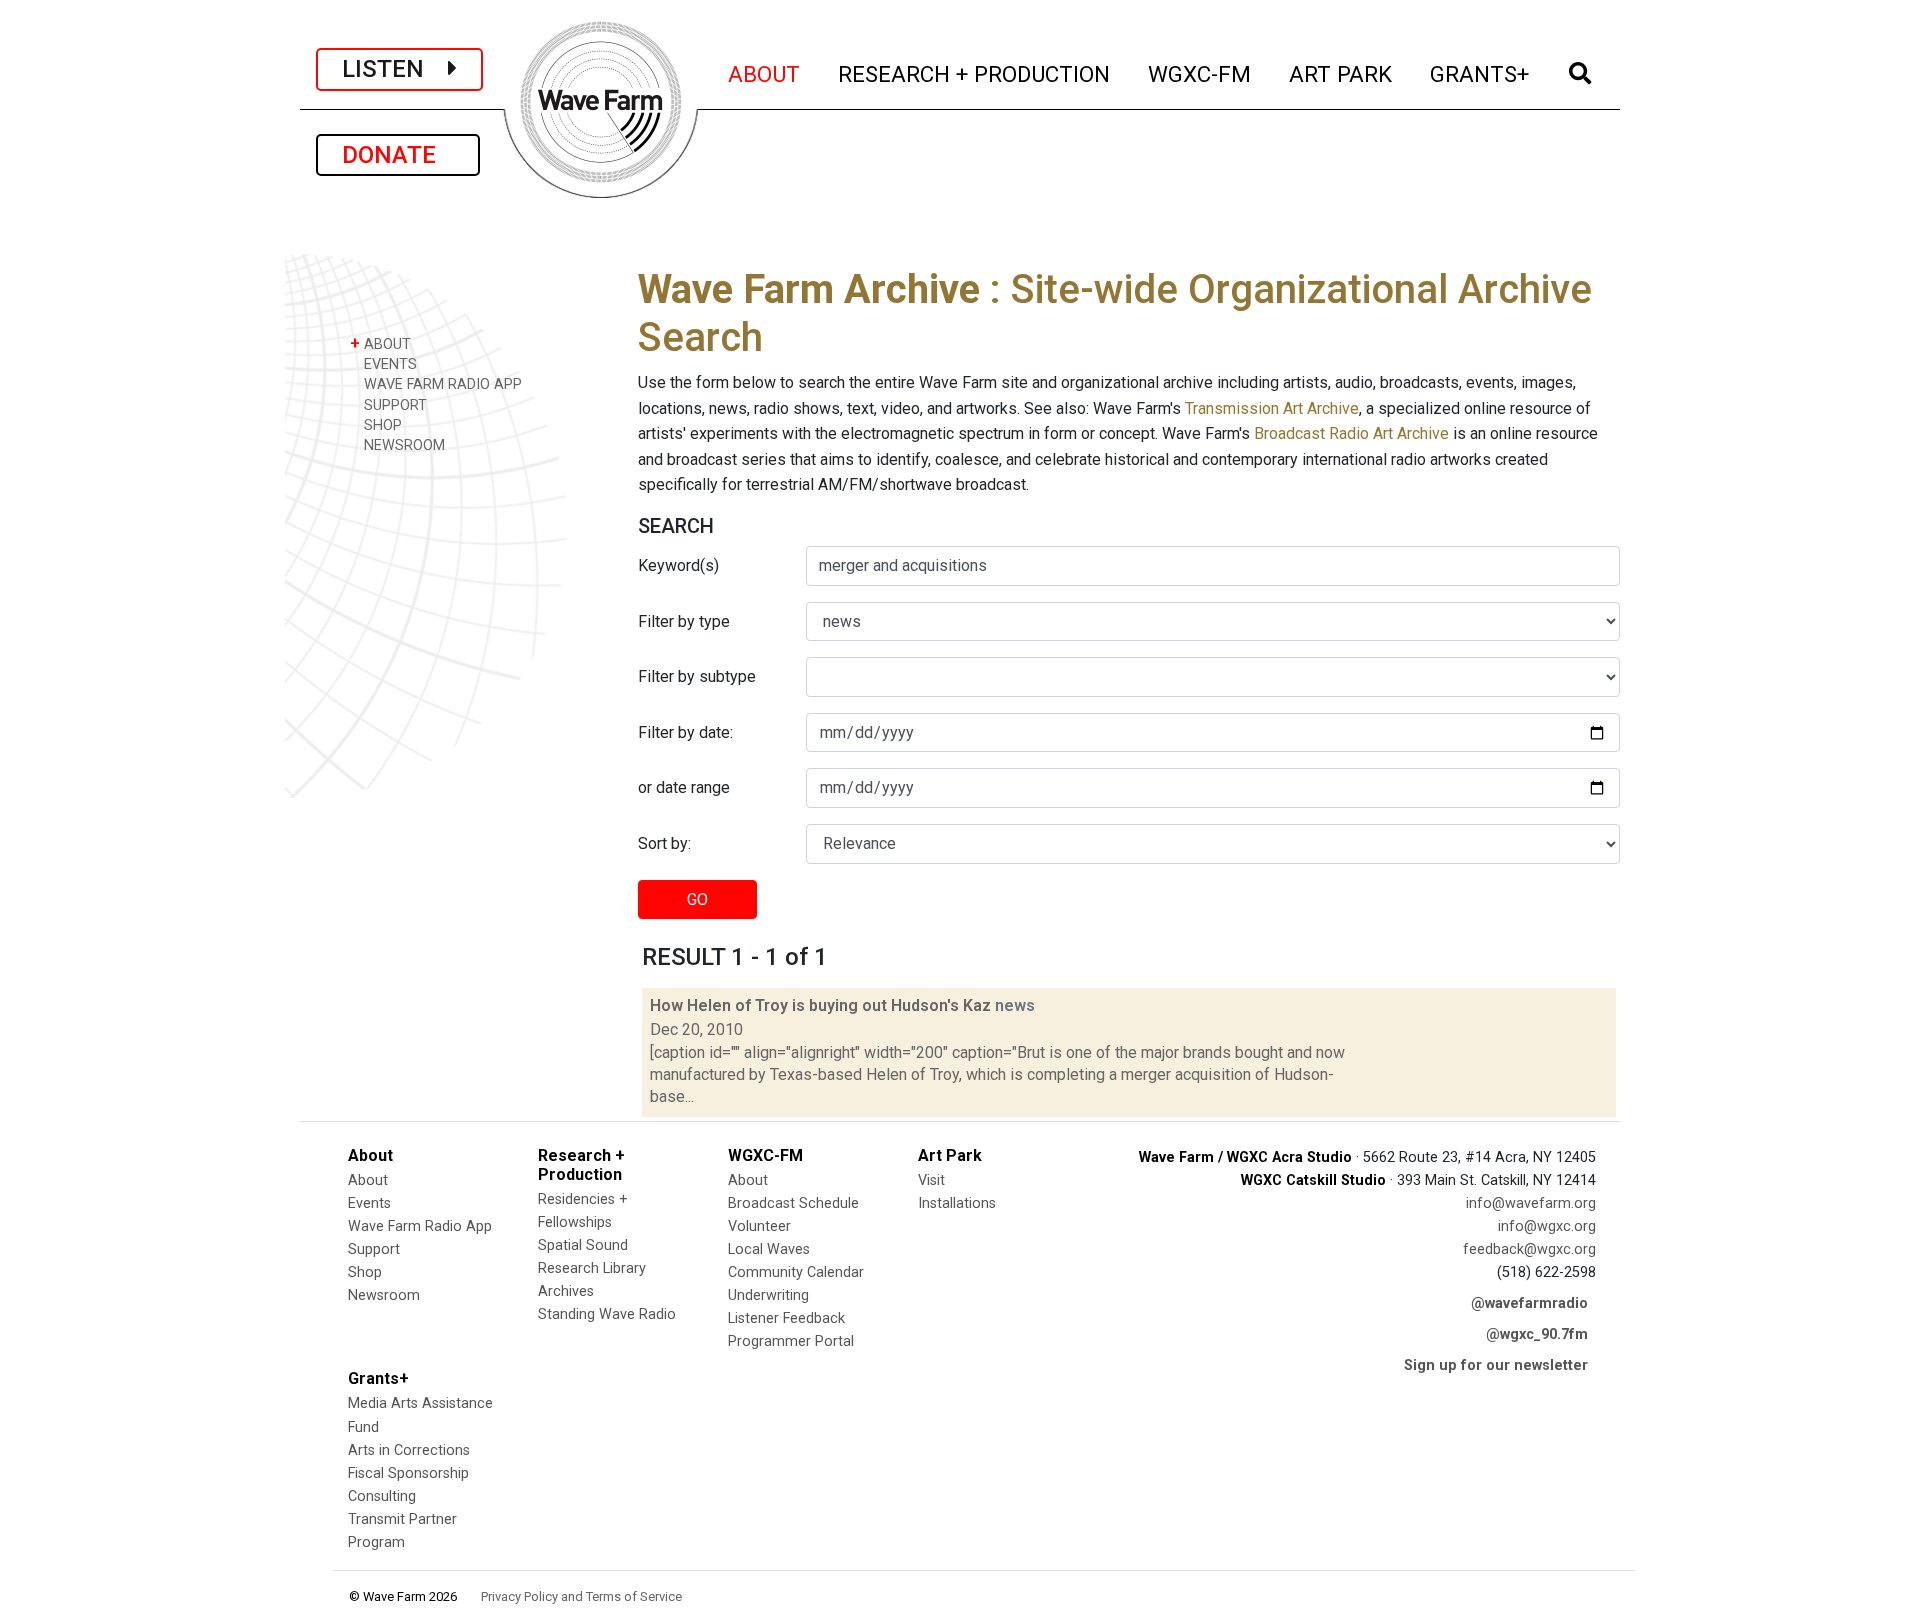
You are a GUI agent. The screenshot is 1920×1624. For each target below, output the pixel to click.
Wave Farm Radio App (420, 1226)
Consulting (382, 1496)
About (368, 1180)
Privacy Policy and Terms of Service (581, 1596)
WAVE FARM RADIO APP (441, 384)
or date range (684, 787)
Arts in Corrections (409, 1450)
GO (697, 899)
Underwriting (768, 1295)
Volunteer (759, 1226)
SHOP (381, 425)
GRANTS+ (1480, 73)
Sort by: (664, 843)
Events (369, 1203)
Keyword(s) (678, 565)
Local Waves (769, 1249)
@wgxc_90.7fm (1537, 1334)
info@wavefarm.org (1531, 1203)
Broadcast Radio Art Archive (1351, 433)
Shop (365, 1272)
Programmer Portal (791, 1341)
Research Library (592, 1268)
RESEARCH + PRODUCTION (975, 73)
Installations (957, 1203)
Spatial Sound (583, 1245)
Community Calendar (796, 1272)
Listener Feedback (786, 1318)
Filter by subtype (697, 676)
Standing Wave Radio (607, 1314)
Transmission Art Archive (1272, 408)
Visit (931, 1180)
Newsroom (384, 1295)
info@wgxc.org (1547, 1226)
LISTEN (395, 69)
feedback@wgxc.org (1529, 1249)
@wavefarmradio (1529, 1303)
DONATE (398, 155)
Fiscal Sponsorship (408, 1473)
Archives (566, 1291)
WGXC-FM (1200, 73)
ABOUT (765, 73)
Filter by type (684, 621)
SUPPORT (393, 405)
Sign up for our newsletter (1496, 1365)
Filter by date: (685, 732)
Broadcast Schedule (793, 1203)
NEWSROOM (402, 445)
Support (374, 1249)
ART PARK (1341, 73)
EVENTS (388, 364)
